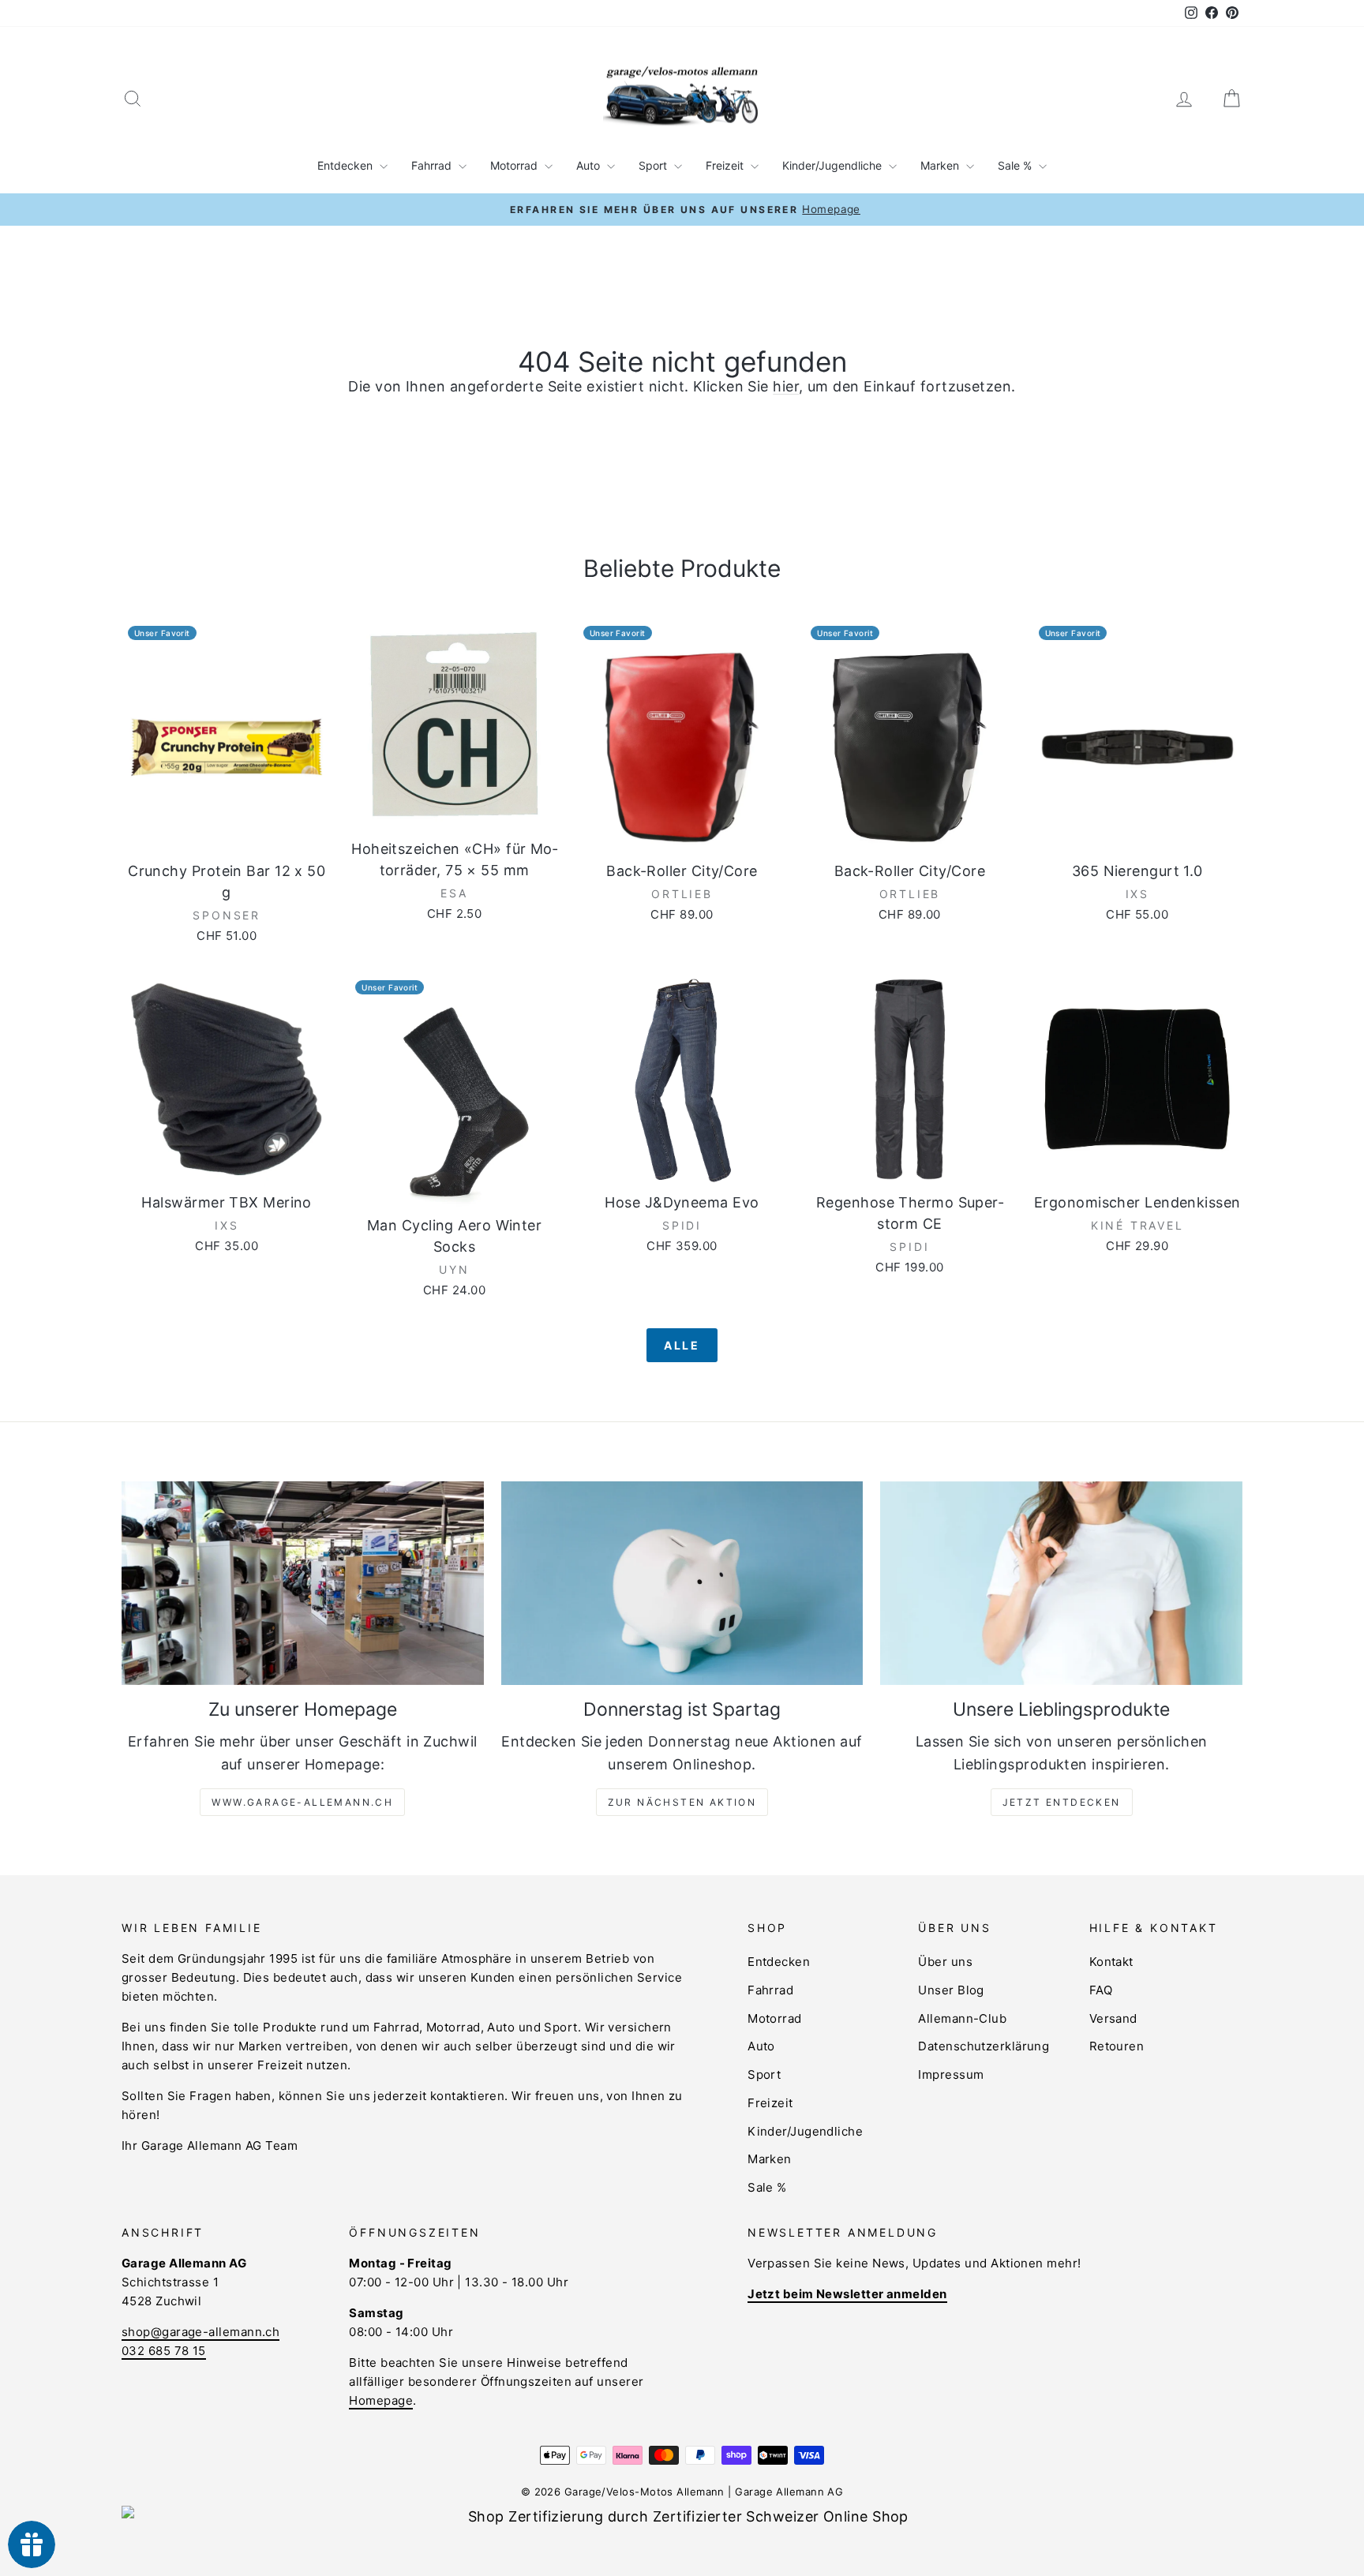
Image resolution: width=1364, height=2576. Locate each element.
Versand (1113, 2018)
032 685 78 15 (164, 2351)
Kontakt (1111, 1962)
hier (786, 386)
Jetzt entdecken (1062, 1802)
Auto (590, 165)
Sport (654, 165)
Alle (682, 1345)
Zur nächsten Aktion (682, 1802)
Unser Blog (951, 1990)
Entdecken (347, 165)
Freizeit (726, 165)
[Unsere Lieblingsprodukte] (1061, 1583)
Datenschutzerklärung (984, 2046)
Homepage (381, 2400)
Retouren (1117, 2046)
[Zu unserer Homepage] (303, 1583)
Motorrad (515, 165)
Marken (941, 165)
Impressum (951, 2074)
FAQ (1101, 1990)
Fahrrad (433, 165)
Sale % (1016, 165)
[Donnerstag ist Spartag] (682, 1583)
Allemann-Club (962, 2018)
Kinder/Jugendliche (834, 165)
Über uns (945, 1962)
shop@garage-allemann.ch (200, 2332)
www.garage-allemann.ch (302, 1802)
